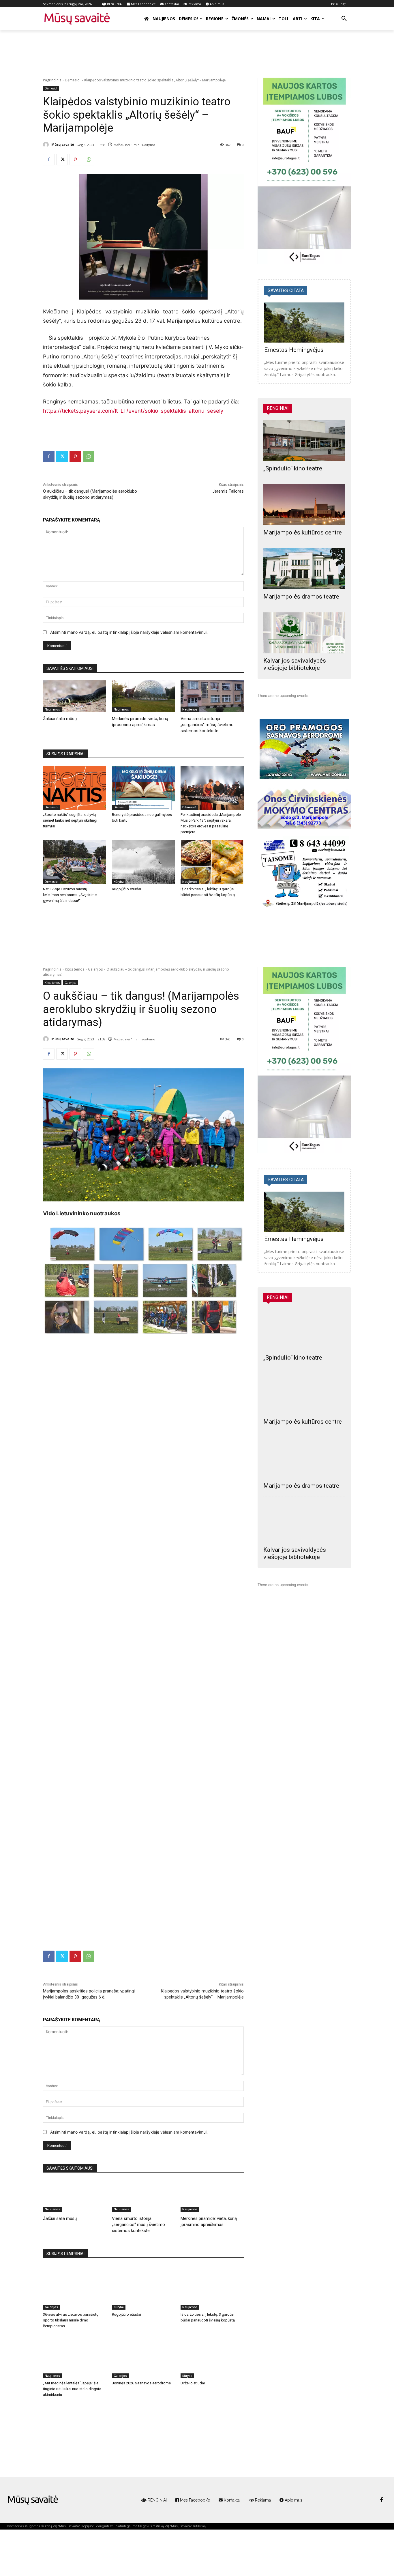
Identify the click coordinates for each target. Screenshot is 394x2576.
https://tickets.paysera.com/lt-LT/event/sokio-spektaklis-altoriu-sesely (133, 411)
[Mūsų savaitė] (47, 145)
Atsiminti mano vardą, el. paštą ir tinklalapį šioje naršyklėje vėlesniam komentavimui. (129, 632)
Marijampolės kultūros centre (303, 532)
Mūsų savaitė (63, 144)
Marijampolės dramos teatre (301, 597)
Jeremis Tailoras (228, 491)
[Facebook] (49, 160)
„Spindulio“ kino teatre (293, 468)
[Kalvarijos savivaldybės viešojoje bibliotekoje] (304, 633)
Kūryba (119, 882)
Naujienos (52, 709)
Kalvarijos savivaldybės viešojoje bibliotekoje (295, 664)
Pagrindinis (52, 80)
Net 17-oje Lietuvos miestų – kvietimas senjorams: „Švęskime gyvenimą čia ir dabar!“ (70, 895)
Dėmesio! (73, 80)
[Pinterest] (75, 160)
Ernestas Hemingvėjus (294, 350)
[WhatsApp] (89, 160)
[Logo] (33, 2500)
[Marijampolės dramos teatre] (304, 569)
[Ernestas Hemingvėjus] (304, 323)
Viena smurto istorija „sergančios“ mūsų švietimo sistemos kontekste (207, 725)
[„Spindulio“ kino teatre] (304, 441)
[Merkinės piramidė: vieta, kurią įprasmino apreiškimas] (143, 696)
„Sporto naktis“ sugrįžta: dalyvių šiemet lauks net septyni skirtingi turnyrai (70, 820)
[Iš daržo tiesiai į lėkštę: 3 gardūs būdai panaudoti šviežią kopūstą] (212, 862)
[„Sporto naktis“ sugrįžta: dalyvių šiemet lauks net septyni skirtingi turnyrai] (75, 788)
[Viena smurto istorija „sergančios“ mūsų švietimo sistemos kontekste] (212, 696)
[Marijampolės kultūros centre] (304, 505)
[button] (344, 19)
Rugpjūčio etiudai (126, 889)
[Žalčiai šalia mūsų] (75, 696)
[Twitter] (62, 160)
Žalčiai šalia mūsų (60, 719)
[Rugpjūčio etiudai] (143, 862)
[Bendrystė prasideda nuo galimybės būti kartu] (143, 788)
